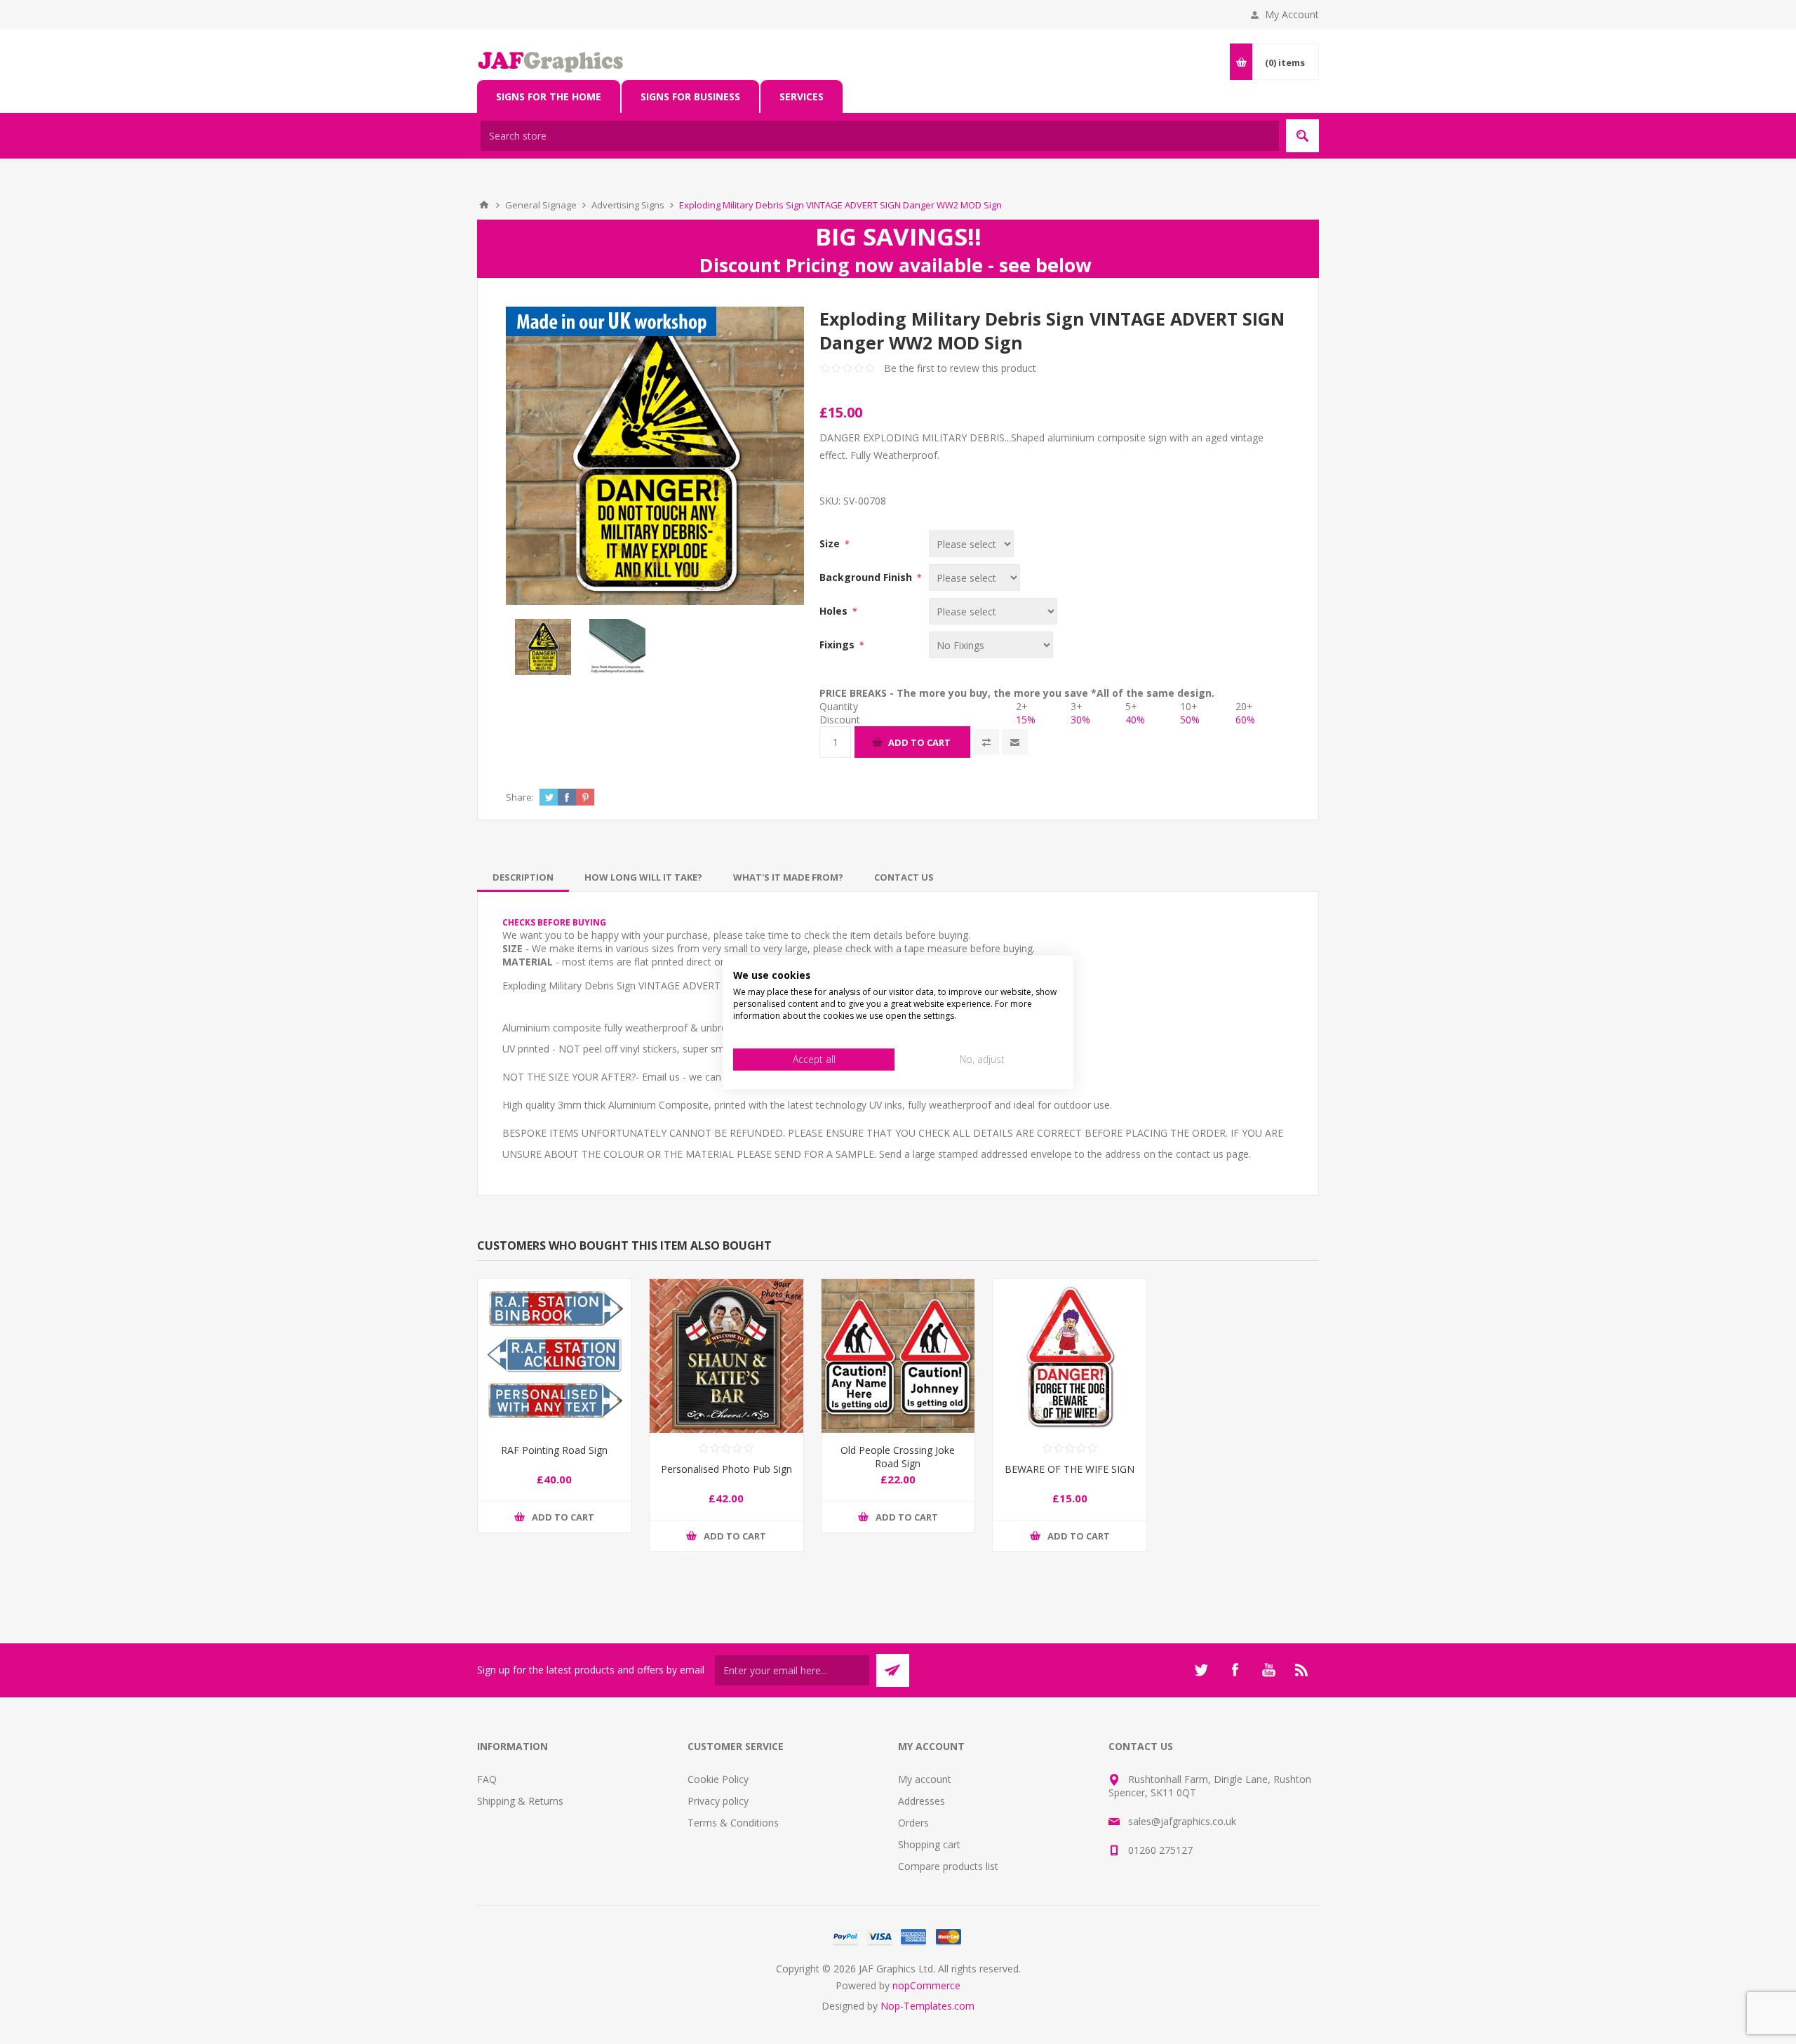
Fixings (838, 644)
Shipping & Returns (520, 1801)
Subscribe (893, 1670)
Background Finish (867, 577)
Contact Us (904, 877)
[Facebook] (1235, 1670)
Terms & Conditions (733, 1823)
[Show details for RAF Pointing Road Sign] (555, 1356)
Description (523, 877)
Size (831, 543)
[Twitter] (1201, 1670)
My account (925, 1779)
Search (1302, 136)
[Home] (484, 205)
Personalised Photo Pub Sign (726, 1469)
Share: (520, 797)
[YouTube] (1268, 1670)
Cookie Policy (718, 1779)
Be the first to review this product (960, 368)
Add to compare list (986, 742)
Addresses (922, 1801)
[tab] (523, 877)
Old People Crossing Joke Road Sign (898, 1457)
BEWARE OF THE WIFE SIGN (1070, 1469)
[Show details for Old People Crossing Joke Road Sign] (898, 1356)
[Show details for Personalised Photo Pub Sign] (726, 1356)
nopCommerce (926, 1985)
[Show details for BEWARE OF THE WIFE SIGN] (1070, 1356)
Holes (835, 611)
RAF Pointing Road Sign (554, 1450)
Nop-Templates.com (927, 2006)
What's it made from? (788, 877)
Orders (913, 1823)
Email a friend (1015, 742)
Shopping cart (929, 1844)
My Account (1292, 14)
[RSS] (1302, 1670)
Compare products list (948, 1866)
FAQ (487, 1779)
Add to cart (919, 742)
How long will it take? (643, 877)
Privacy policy (718, 1801)
